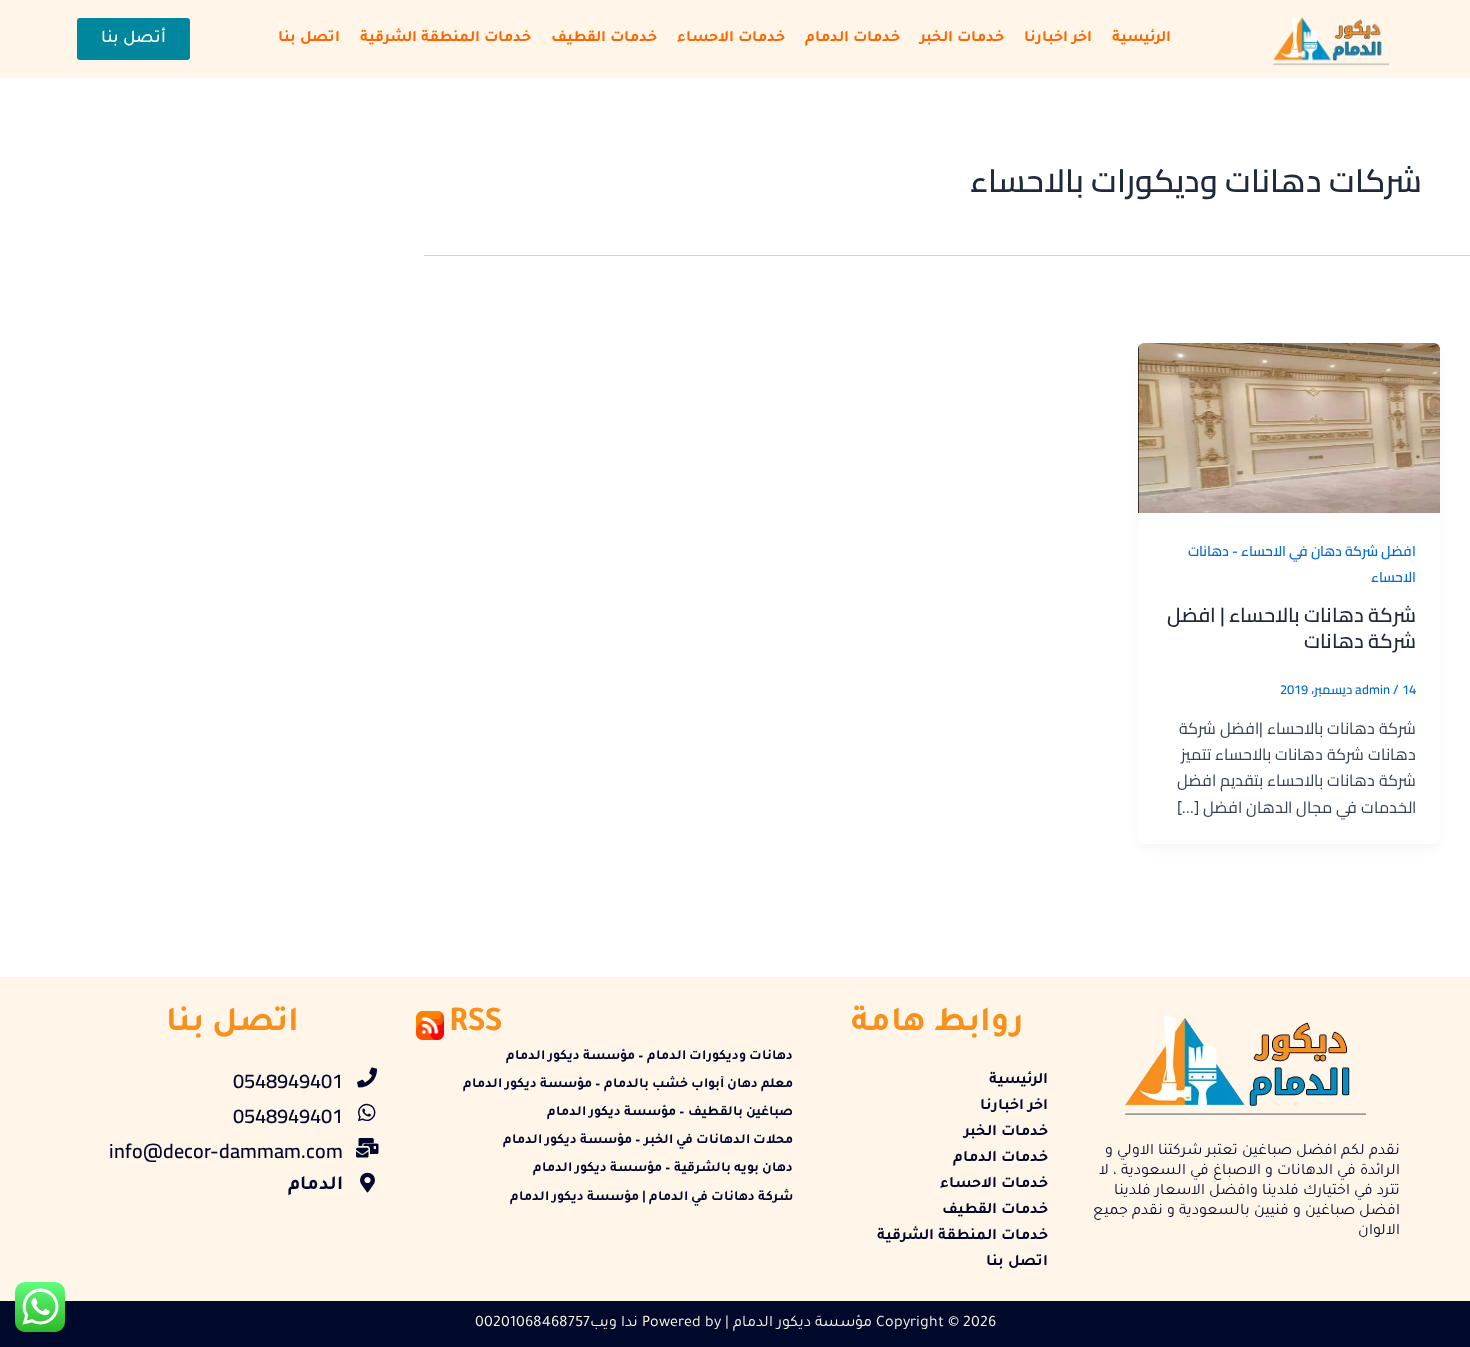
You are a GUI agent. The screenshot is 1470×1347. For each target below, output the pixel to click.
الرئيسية (1141, 39)
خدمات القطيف (604, 39)
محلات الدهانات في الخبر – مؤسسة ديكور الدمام (648, 1141)
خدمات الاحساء (731, 39)
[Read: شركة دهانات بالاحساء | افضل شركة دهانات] (1289, 426)
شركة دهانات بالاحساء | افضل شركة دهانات (1291, 627)
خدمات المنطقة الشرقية (445, 39)
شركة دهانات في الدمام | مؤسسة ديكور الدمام (651, 1198)
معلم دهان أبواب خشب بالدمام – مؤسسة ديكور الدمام (628, 1085)
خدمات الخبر (962, 39)
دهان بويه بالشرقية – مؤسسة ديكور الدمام (663, 1169)
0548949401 (288, 1080)
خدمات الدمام (852, 39)
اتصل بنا (309, 39)
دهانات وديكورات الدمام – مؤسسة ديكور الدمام (649, 1057)
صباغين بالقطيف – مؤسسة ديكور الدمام (670, 1113)
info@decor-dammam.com (226, 1150)
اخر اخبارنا (1058, 39)
